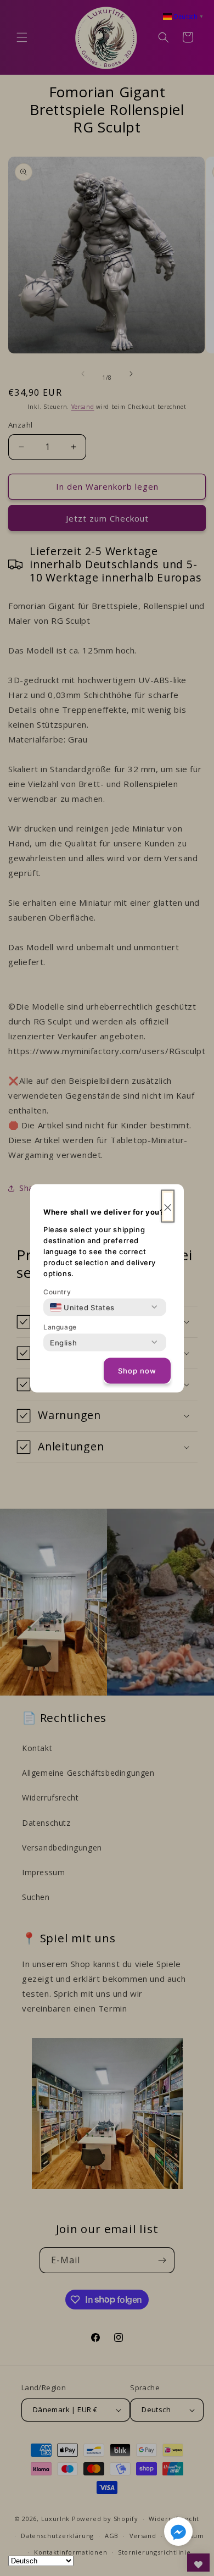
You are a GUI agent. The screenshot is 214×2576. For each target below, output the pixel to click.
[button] (178, 2534)
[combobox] (82, 1307)
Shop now (137, 1371)
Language (60, 1326)
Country (57, 1291)
